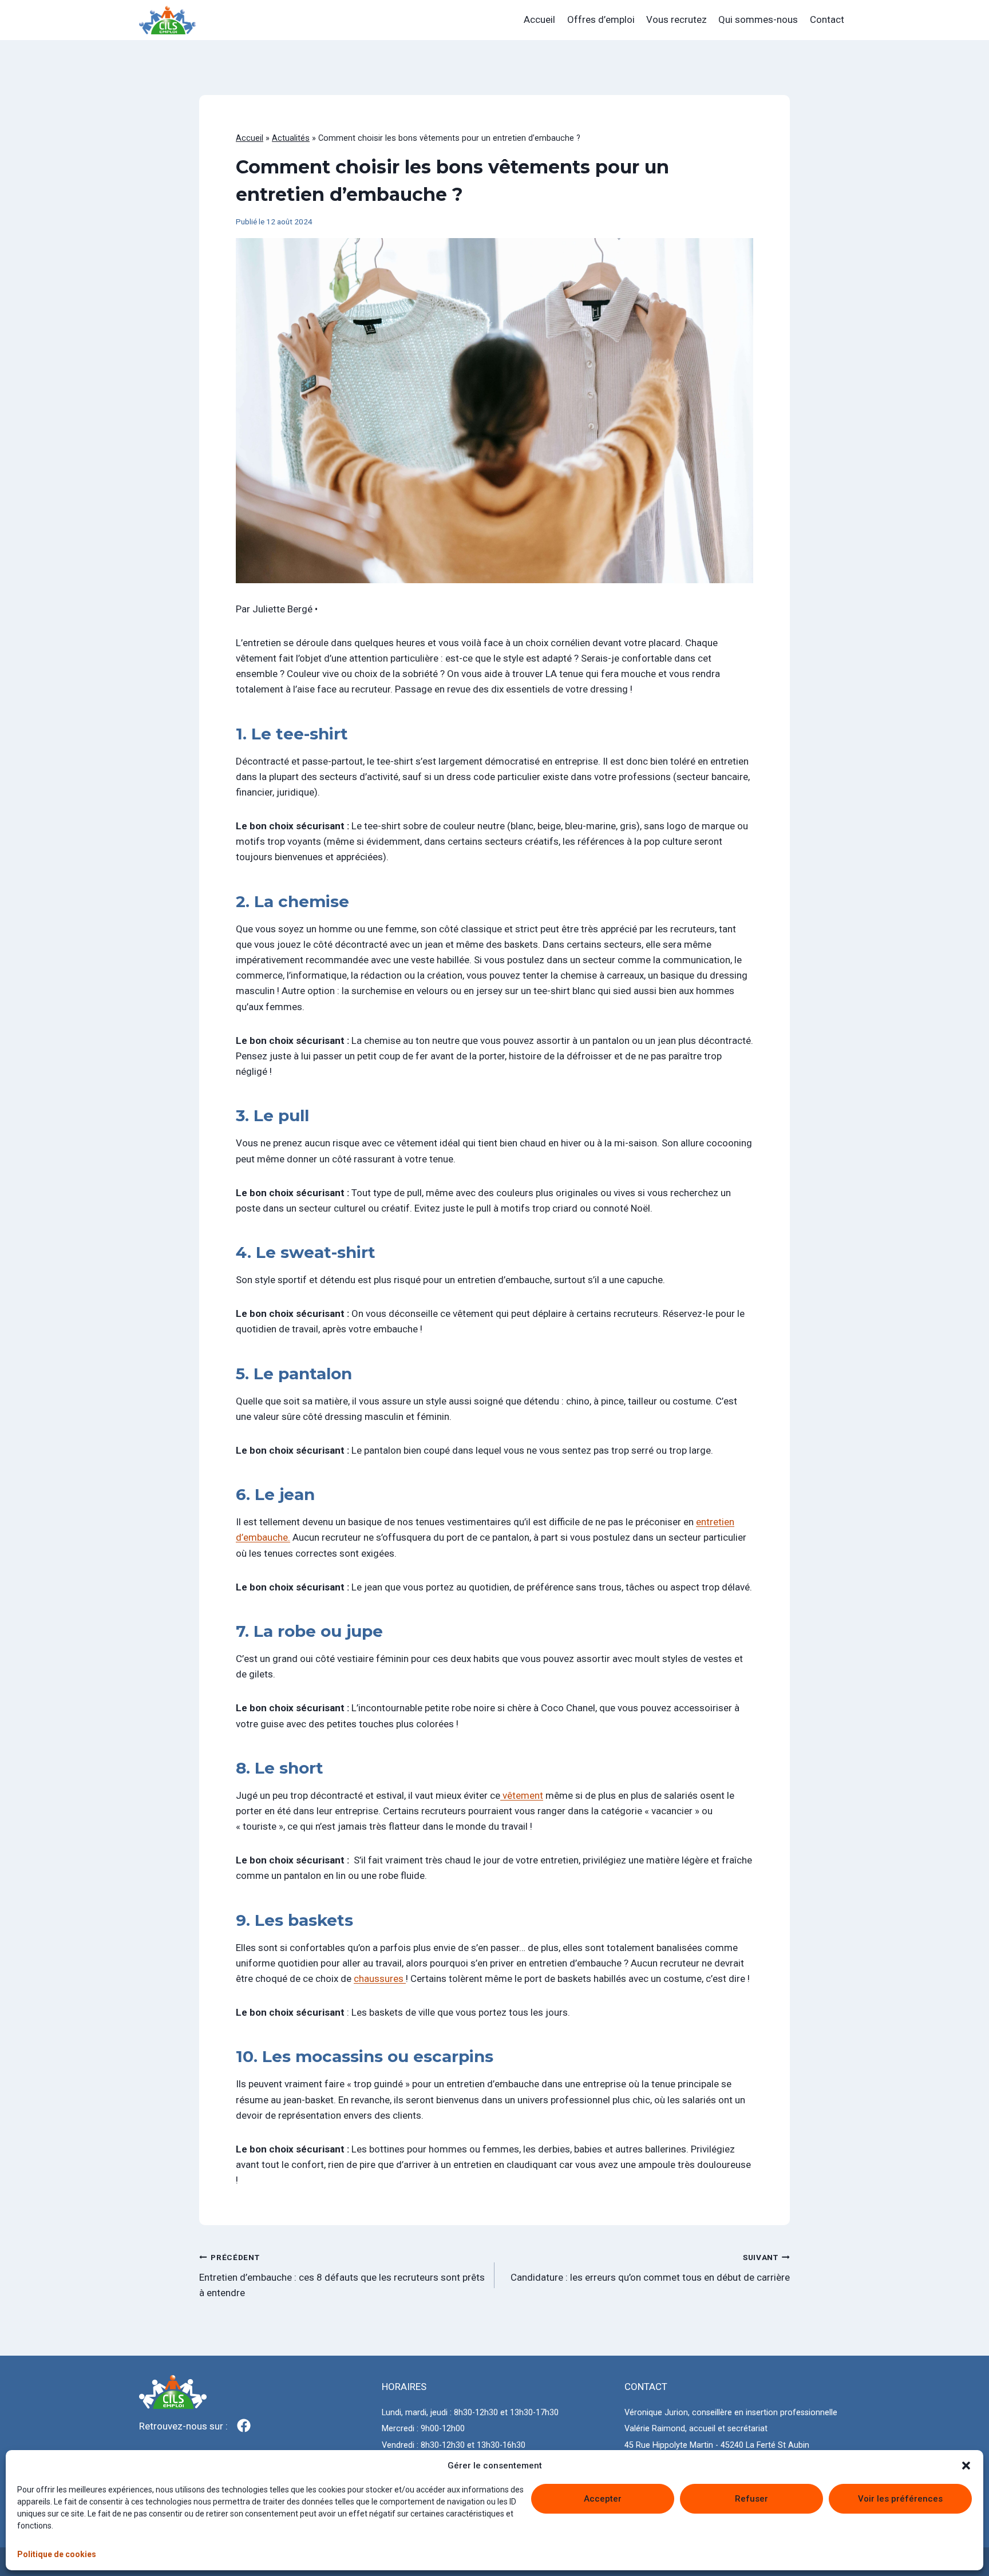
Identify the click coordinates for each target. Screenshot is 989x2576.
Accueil (539, 19)
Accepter (603, 2499)
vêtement (522, 1795)
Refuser (751, 2499)
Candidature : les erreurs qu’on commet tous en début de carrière (650, 2268)
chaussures (380, 1979)
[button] (966, 2466)
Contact (827, 19)
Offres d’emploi (601, 19)
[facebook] (244, 2425)
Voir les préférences (900, 2499)
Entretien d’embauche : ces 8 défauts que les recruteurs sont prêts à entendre (342, 2276)
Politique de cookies (57, 2554)
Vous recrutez (677, 19)
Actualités (291, 138)
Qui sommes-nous (758, 19)
